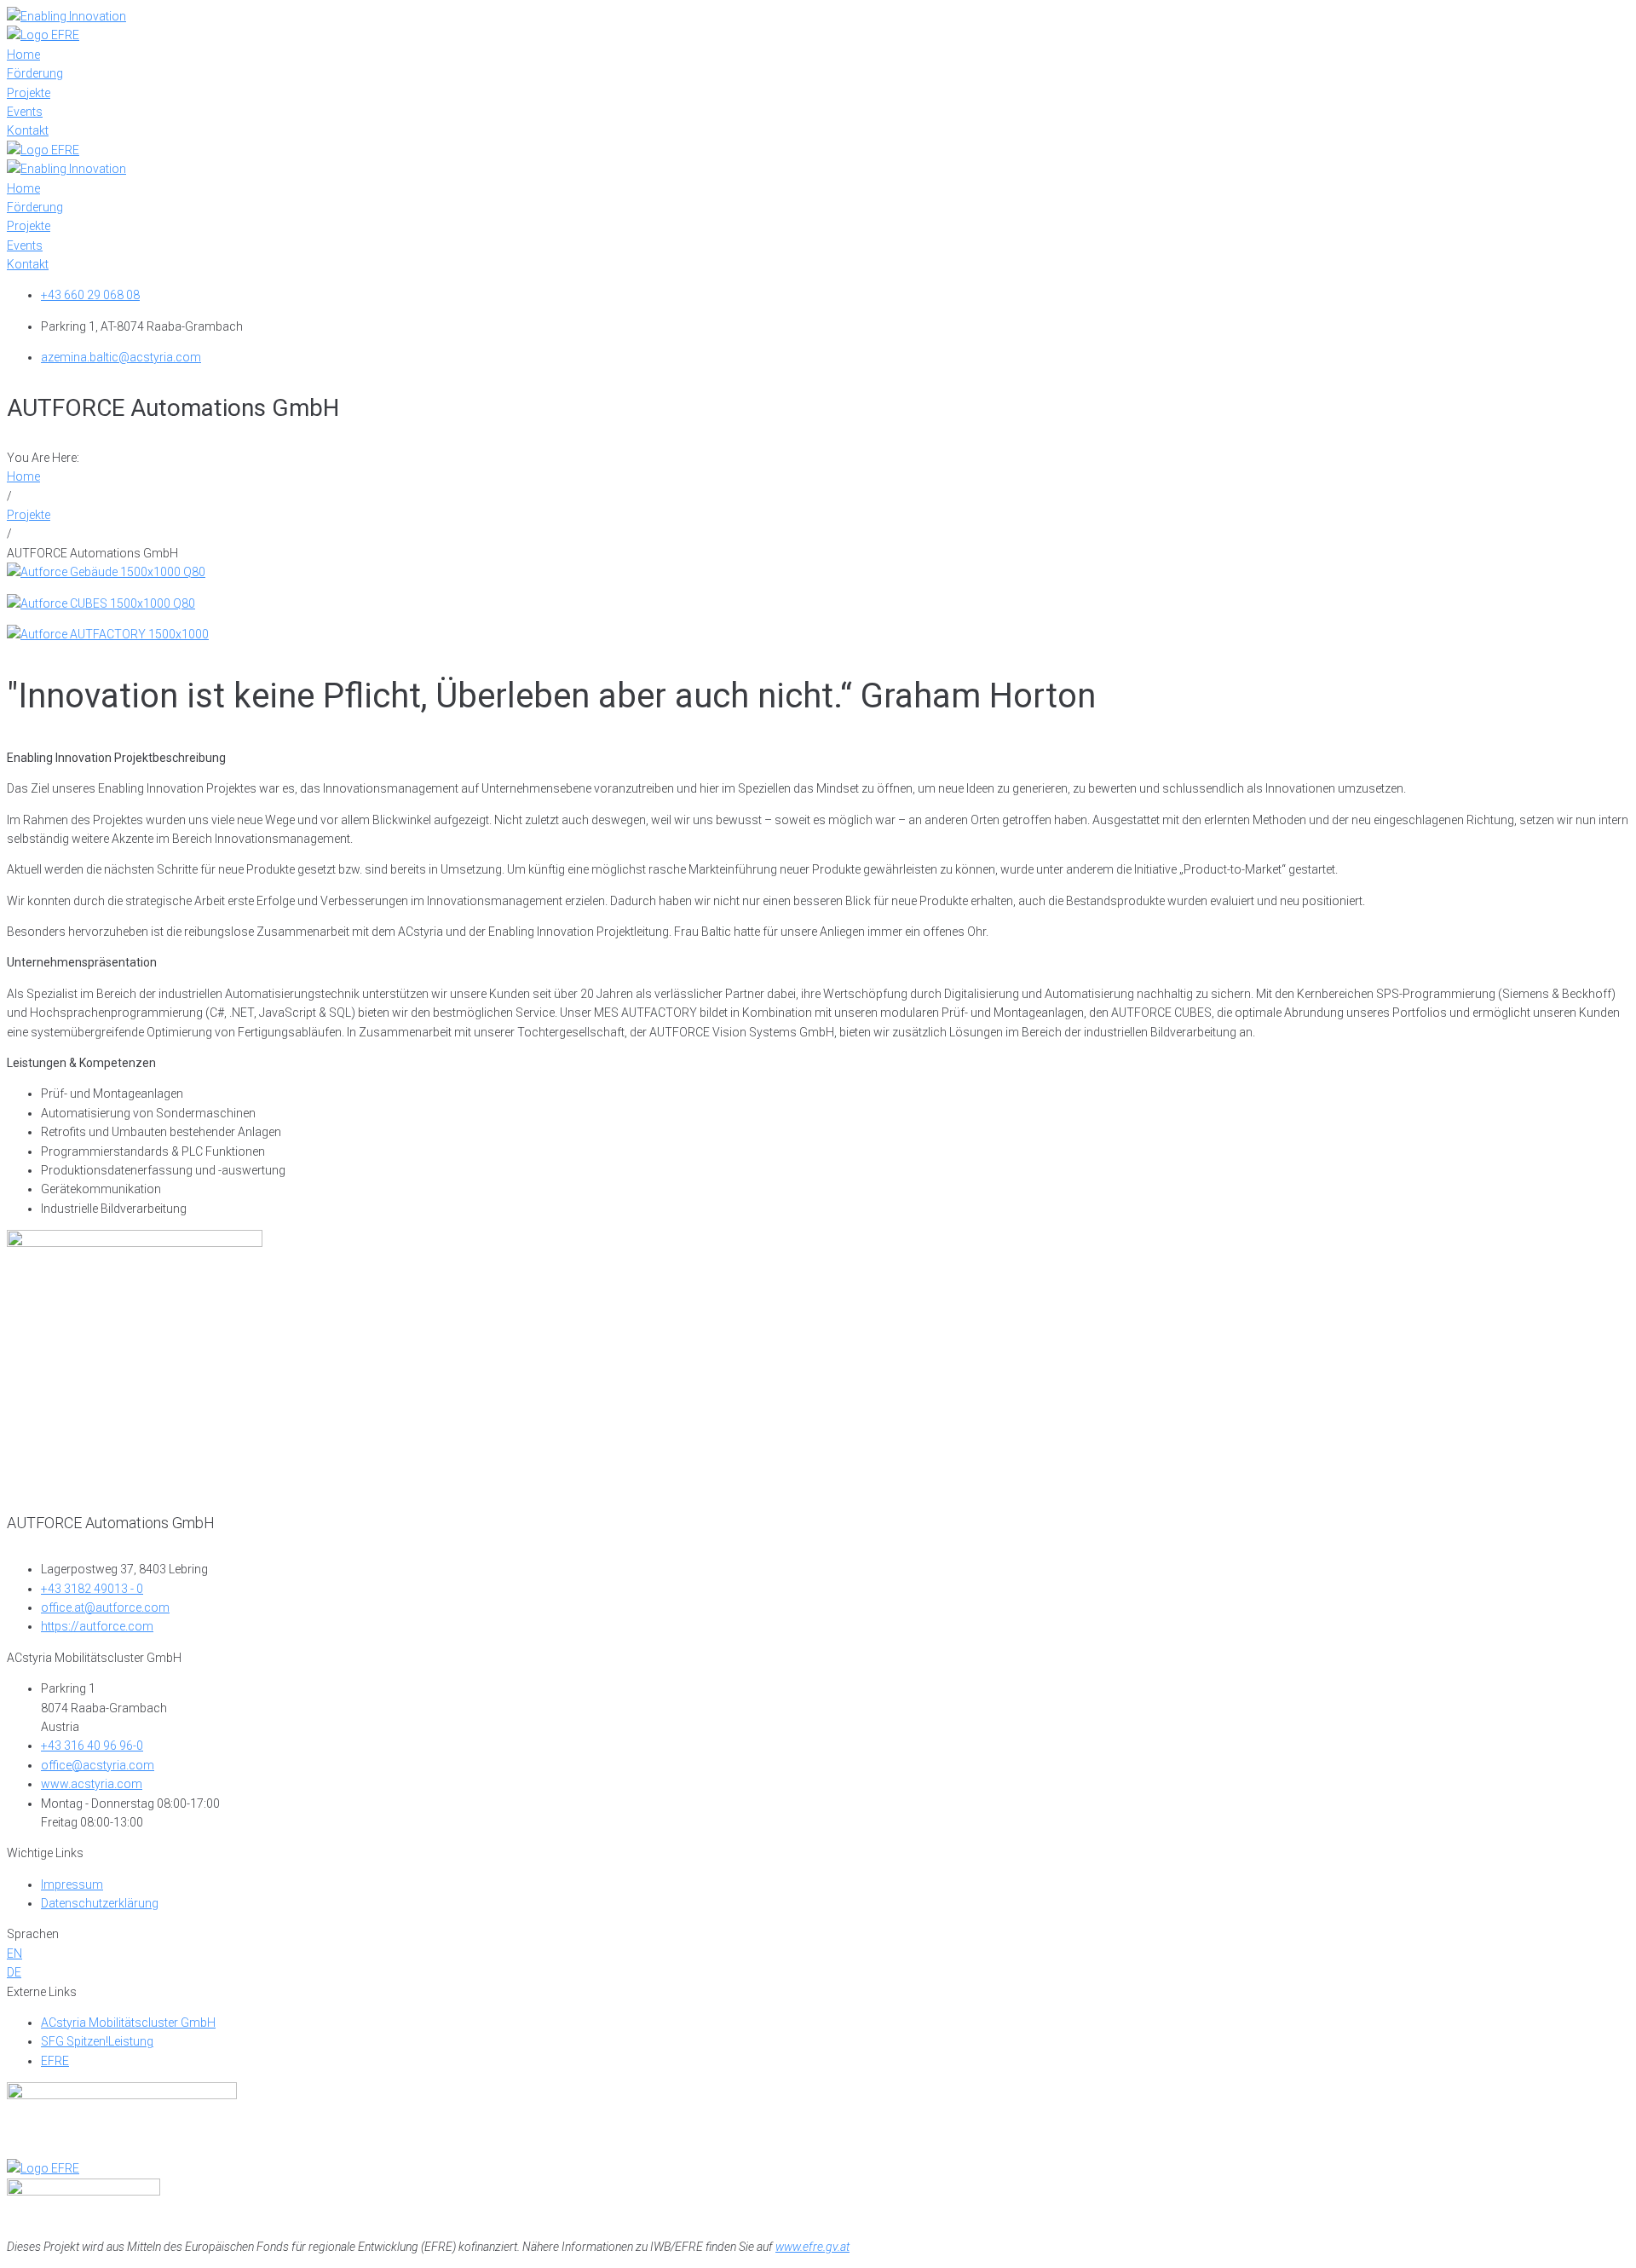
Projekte (29, 515)
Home (23, 476)
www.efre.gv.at (812, 2247)
